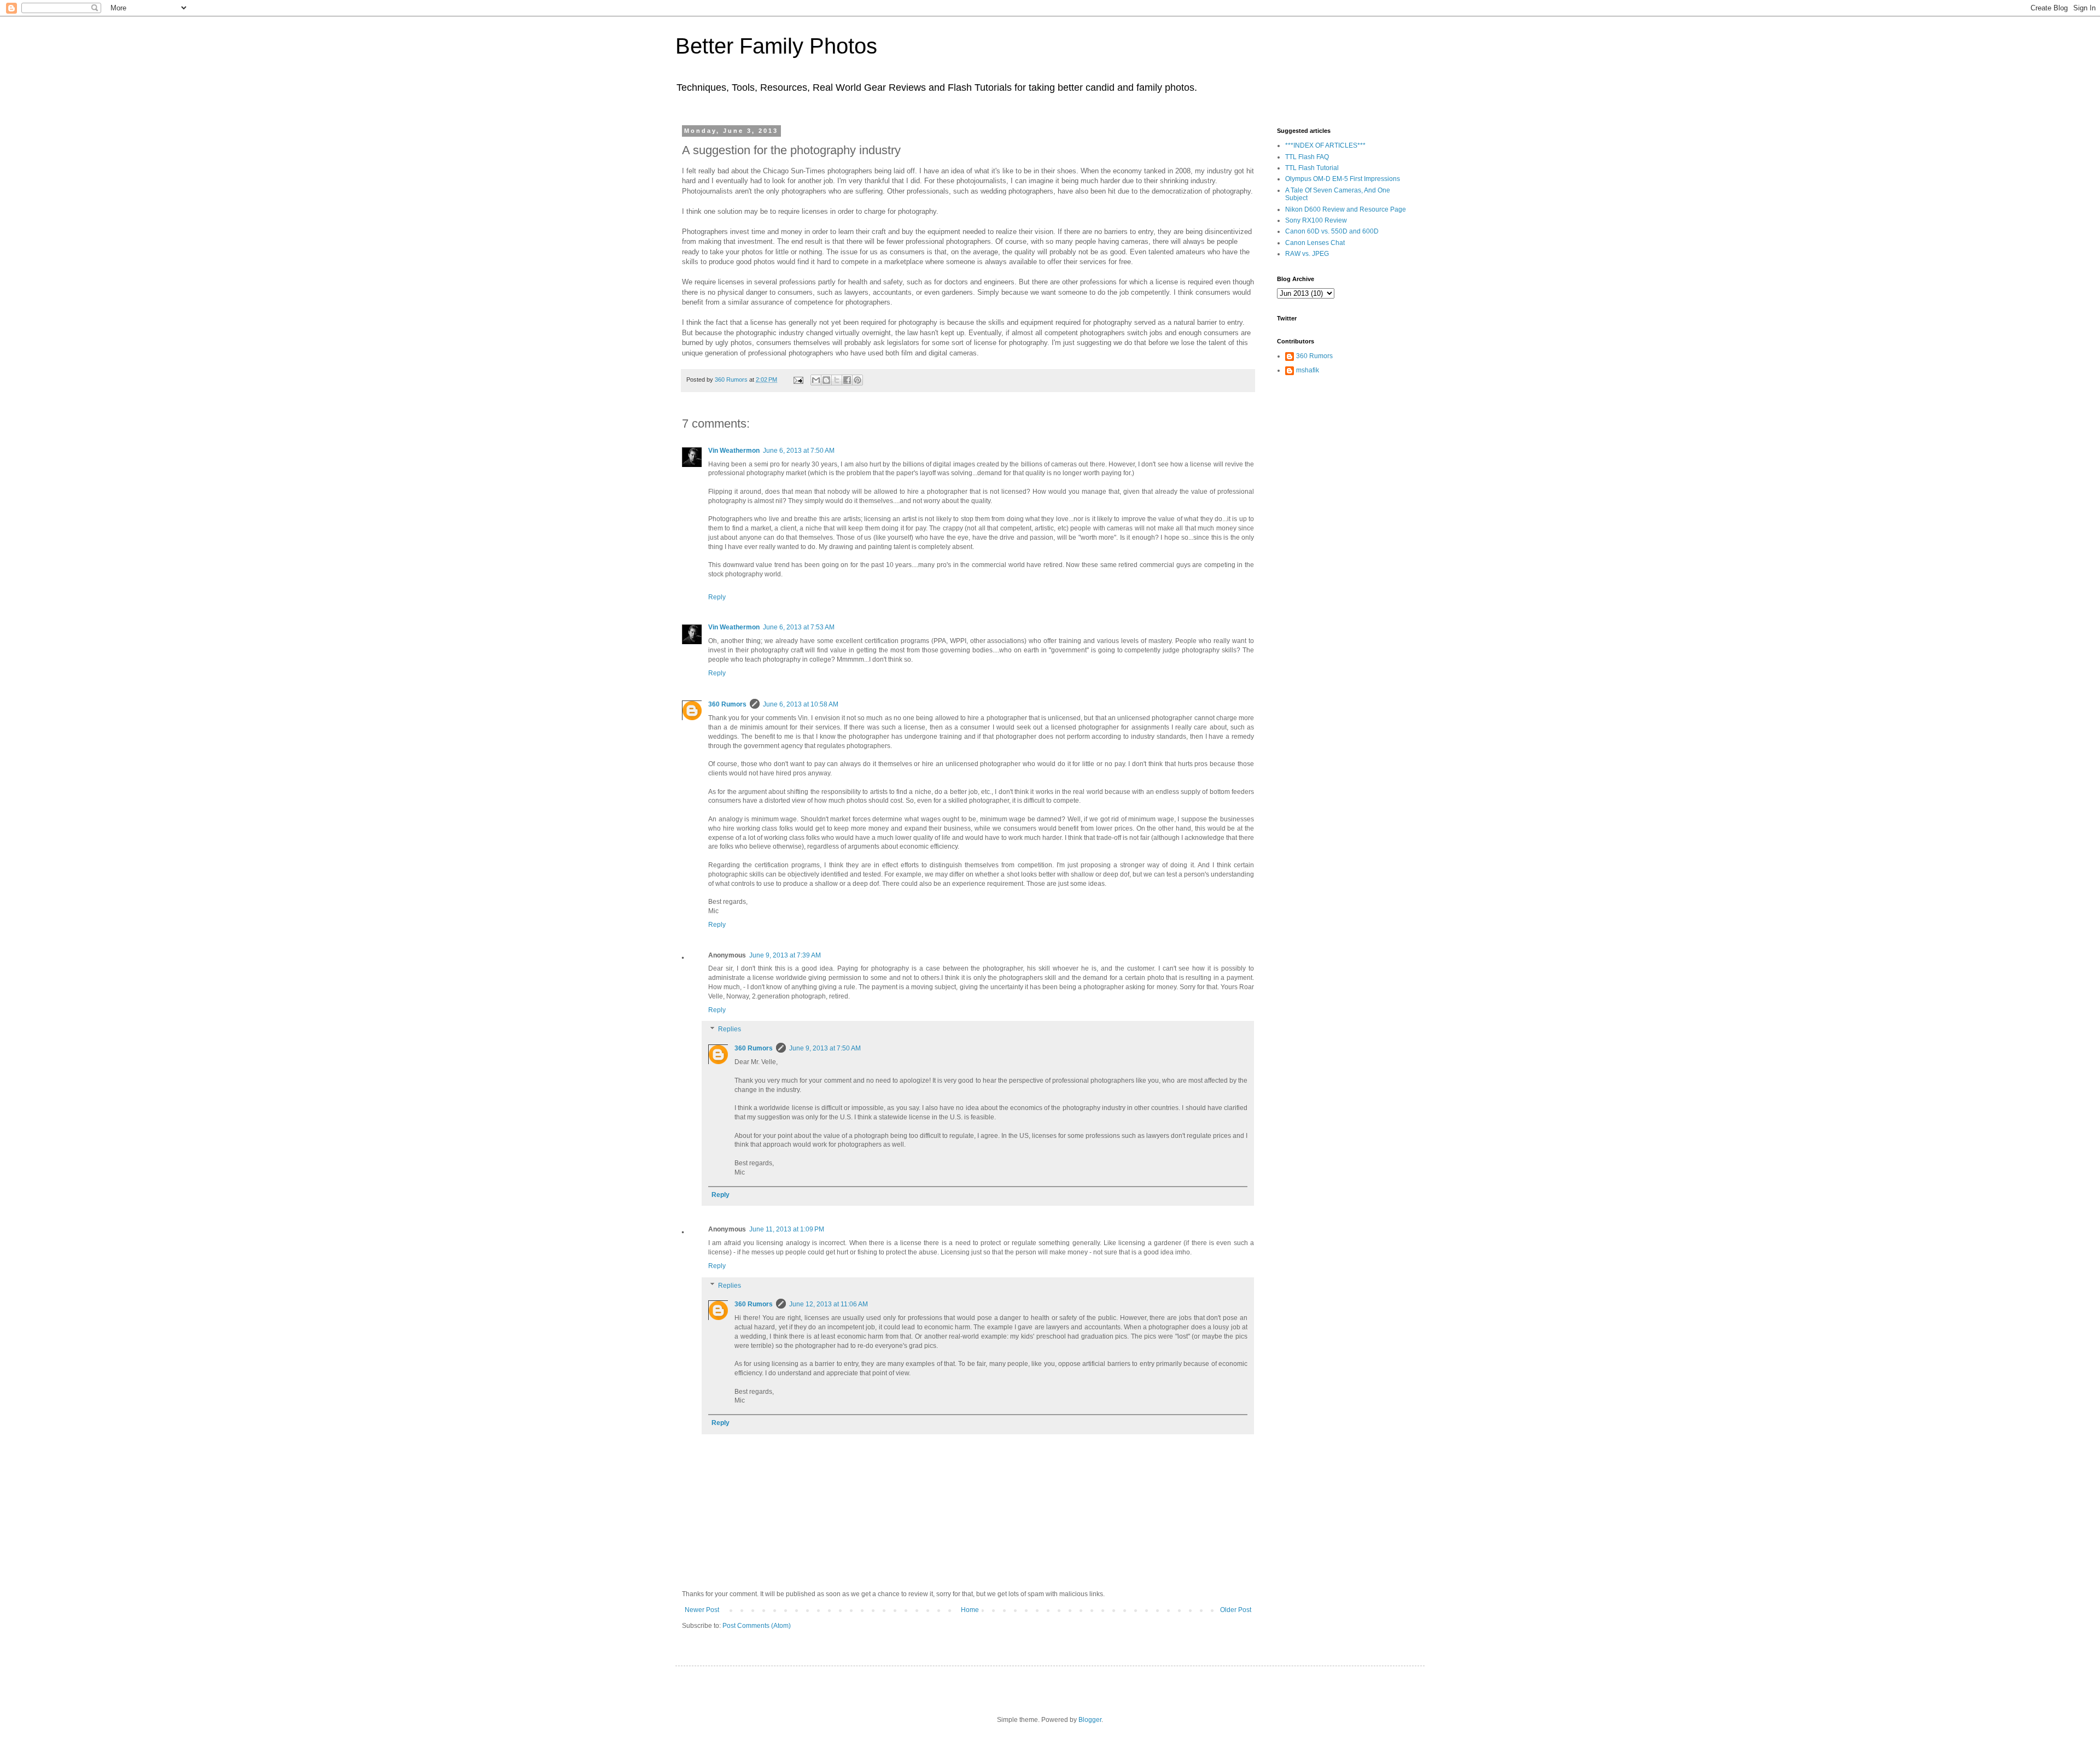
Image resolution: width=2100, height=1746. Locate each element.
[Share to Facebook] (847, 380)
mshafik (1308, 370)
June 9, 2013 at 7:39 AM (785, 955)
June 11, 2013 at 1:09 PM (787, 1229)
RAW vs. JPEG (1307, 254)
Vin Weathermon (734, 451)
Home (970, 1610)
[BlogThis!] (826, 380)
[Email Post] (798, 379)
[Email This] (816, 380)
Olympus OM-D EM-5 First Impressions (1343, 179)
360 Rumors (727, 704)
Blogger (1090, 1720)
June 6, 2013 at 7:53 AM (799, 627)
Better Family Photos (776, 46)
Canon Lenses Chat (1315, 243)
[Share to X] (837, 380)
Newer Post (702, 1610)
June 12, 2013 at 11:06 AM (829, 1304)
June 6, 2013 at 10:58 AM (801, 704)
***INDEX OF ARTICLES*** (1325, 145)
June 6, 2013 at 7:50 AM (799, 451)
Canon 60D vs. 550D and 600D (1332, 231)
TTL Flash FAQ (1307, 157)
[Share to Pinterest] (857, 380)
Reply (717, 597)
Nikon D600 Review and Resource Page (1346, 209)
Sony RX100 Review (1316, 220)
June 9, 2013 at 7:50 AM (825, 1048)
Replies (730, 1030)
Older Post (1236, 1610)
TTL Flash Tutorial (1312, 168)
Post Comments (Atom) (757, 1626)
